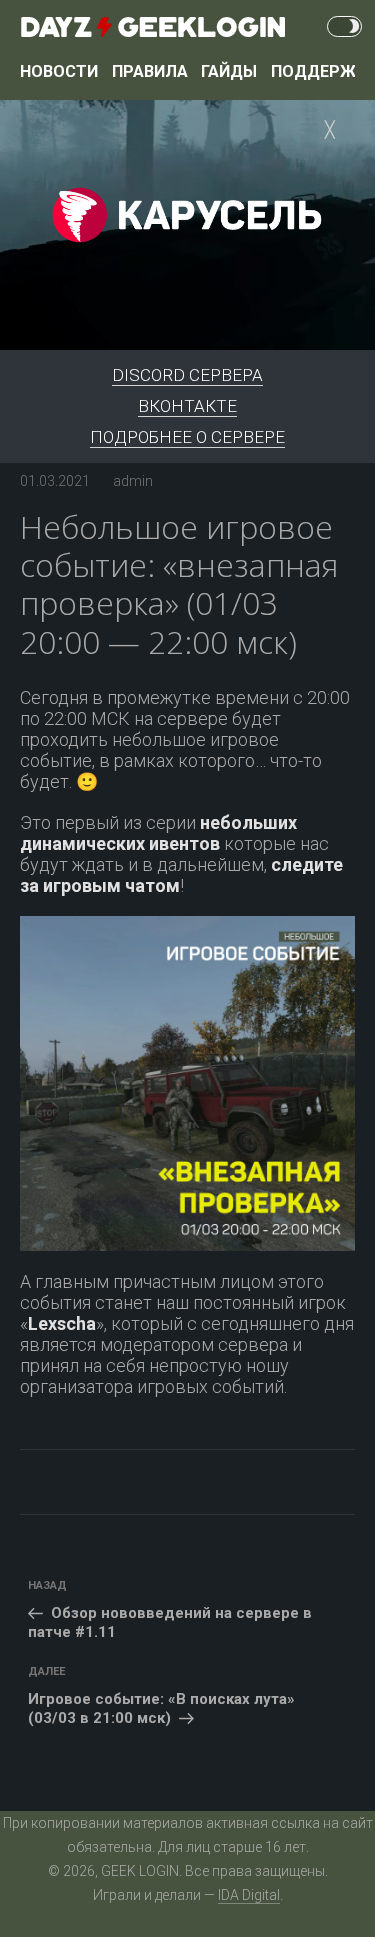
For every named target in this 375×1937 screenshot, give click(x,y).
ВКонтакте (187, 406)
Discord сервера (187, 375)
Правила (150, 71)
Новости (59, 71)
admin (133, 481)
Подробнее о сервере (187, 437)
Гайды (229, 71)
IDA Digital (249, 1895)
